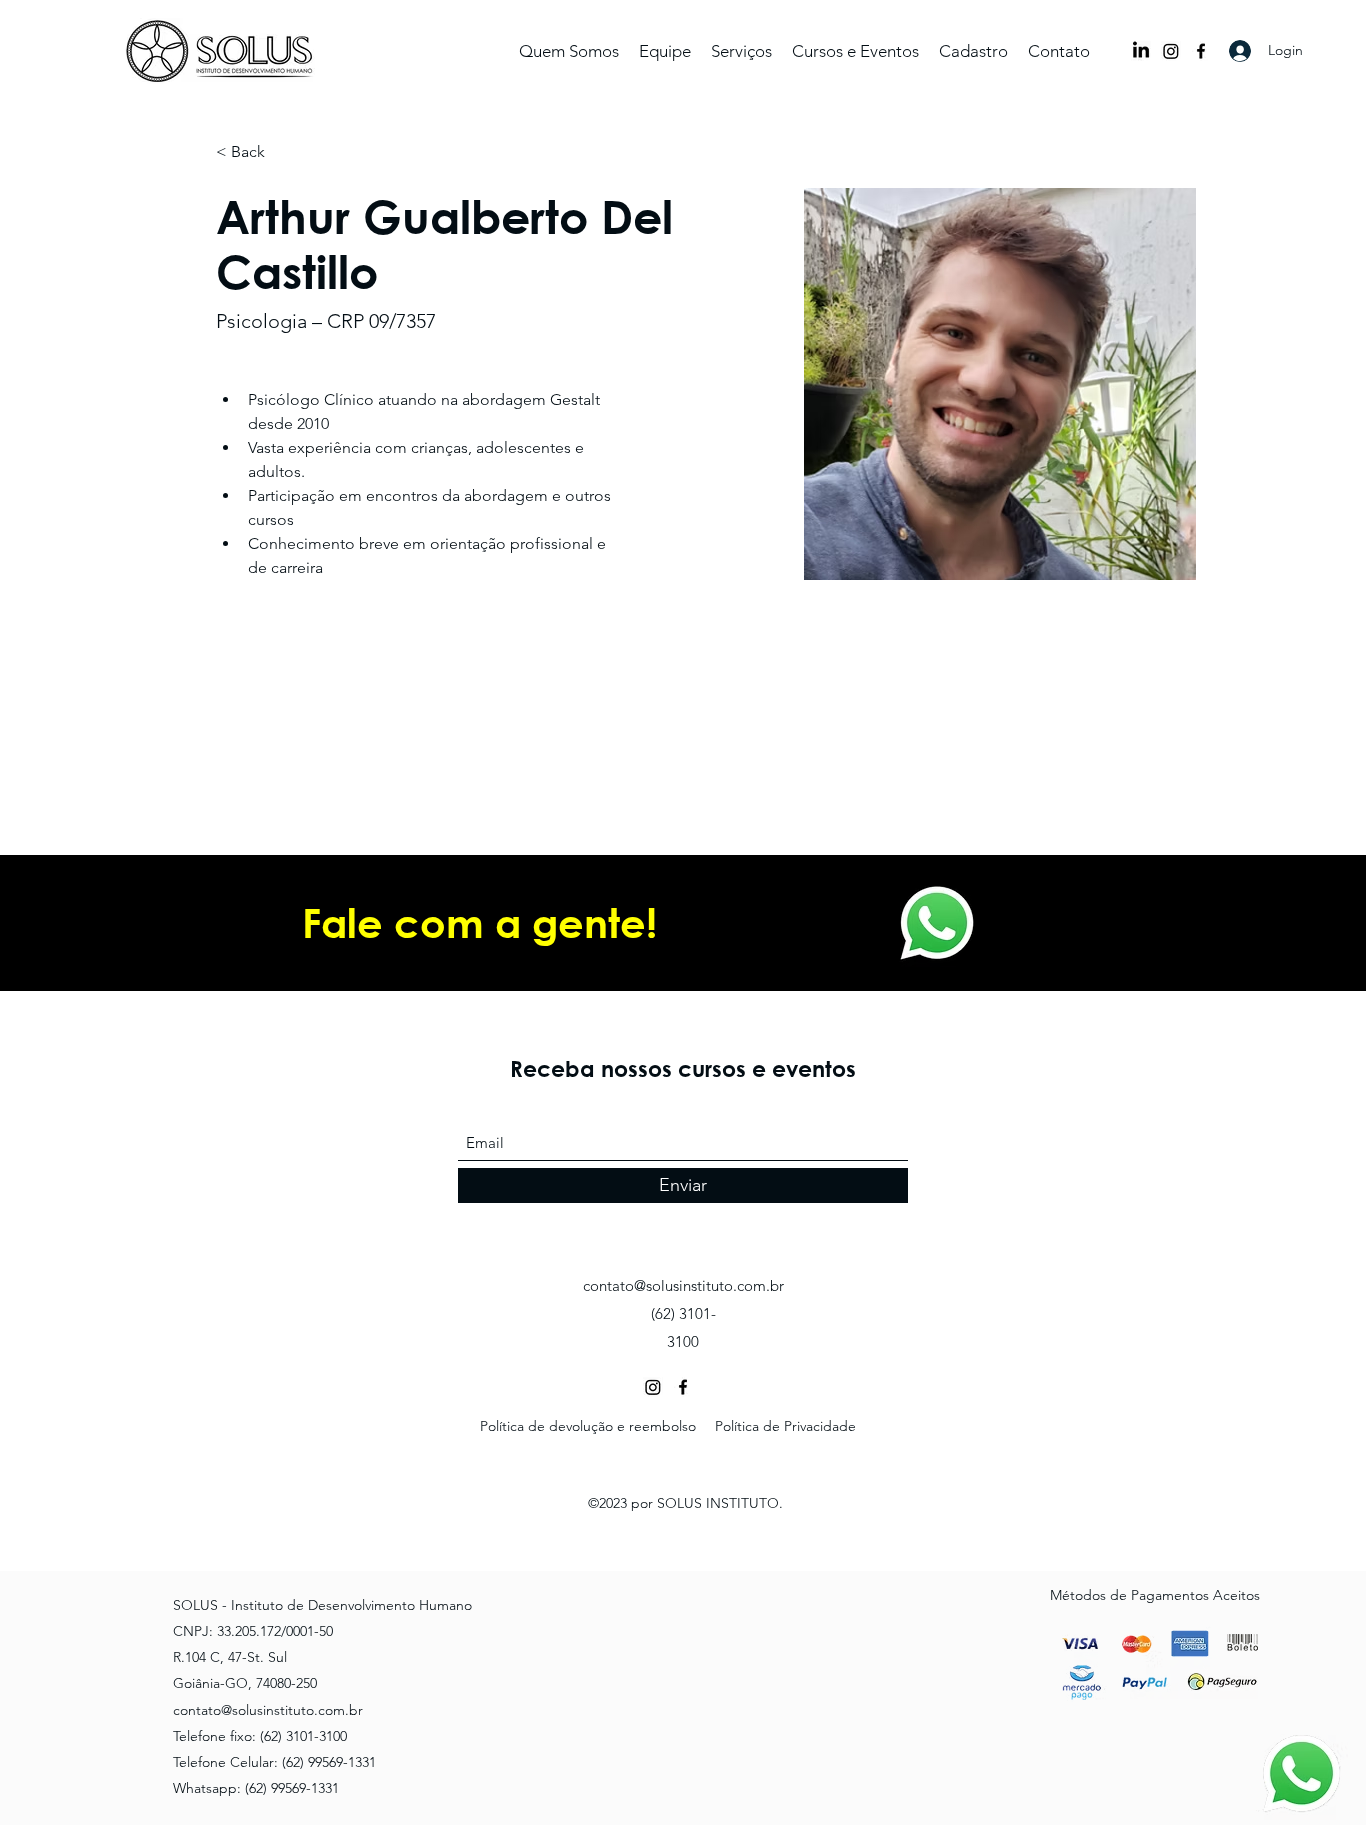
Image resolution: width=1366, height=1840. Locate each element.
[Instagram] (1171, 51)
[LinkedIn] (1141, 51)
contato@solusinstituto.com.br (683, 1285)
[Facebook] (1201, 51)
